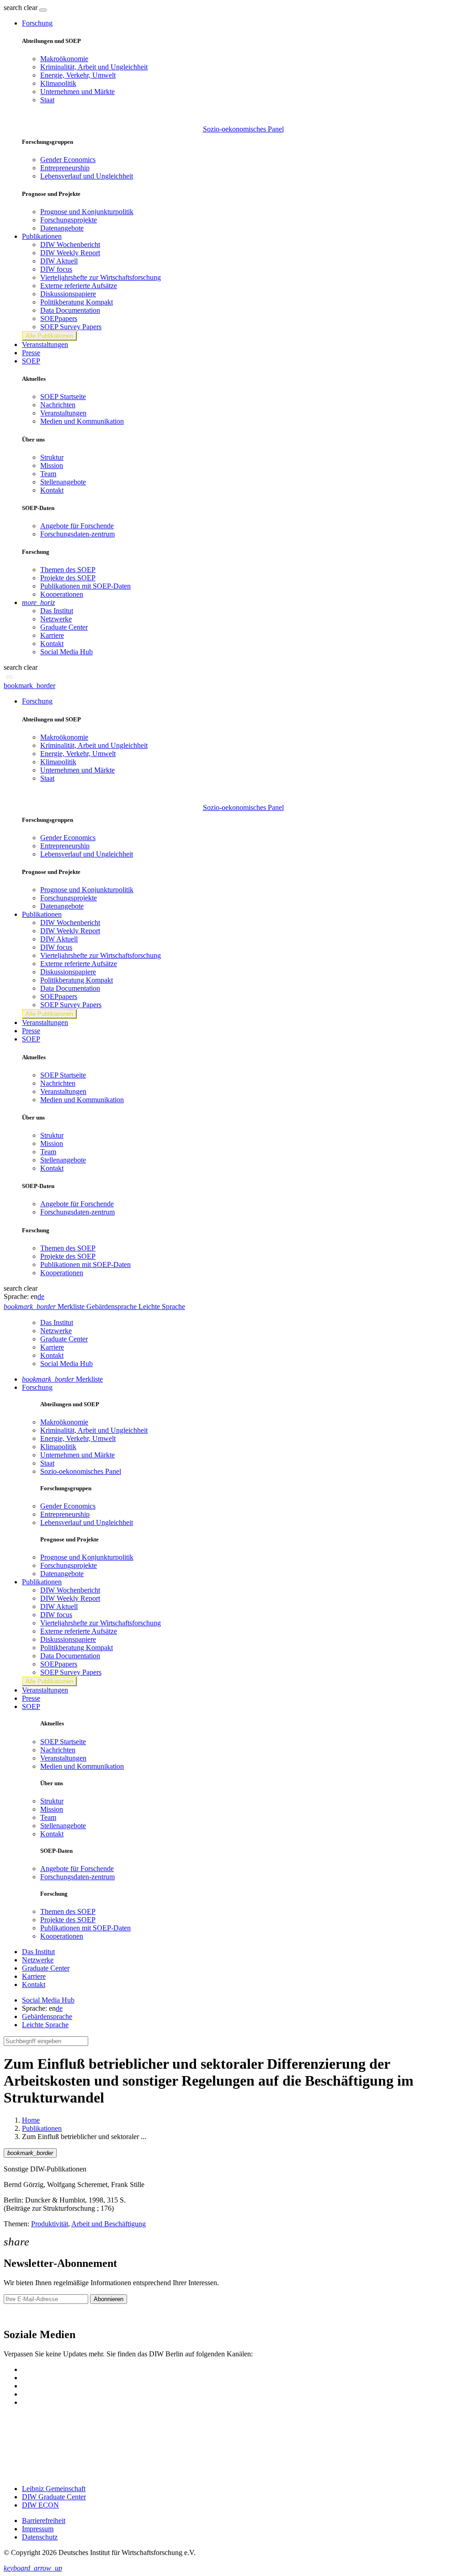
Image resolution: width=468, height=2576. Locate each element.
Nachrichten (58, 405)
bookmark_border (29, 686)
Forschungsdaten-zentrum (77, 534)
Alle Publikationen (49, 336)
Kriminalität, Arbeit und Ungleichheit (94, 67)
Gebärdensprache (47, 2016)
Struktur (52, 457)
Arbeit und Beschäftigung (109, 2224)
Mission (52, 465)
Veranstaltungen (45, 344)
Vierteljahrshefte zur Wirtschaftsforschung (101, 277)
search (13, 8)
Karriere (52, 635)
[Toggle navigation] (43, 10)
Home (31, 2120)
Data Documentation (70, 310)
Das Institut (57, 611)
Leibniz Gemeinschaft (54, 2489)
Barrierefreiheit (44, 2521)
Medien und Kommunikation (82, 421)
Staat (47, 100)
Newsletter (19, 2315)
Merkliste (62, 1379)
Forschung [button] (37, 23)
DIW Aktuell (59, 261)
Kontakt (52, 490)
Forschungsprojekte (69, 220)
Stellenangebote (63, 482)
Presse (31, 353)
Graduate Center (64, 627)
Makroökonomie (64, 59)
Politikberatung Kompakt (77, 302)
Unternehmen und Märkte (77, 92)
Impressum (38, 2529)
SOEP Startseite (63, 397)
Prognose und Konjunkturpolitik (87, 212)
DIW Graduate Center (54, 2497)
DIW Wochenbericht (70, 244)
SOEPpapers (59, 318)
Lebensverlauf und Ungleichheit (87, 176)
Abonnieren (109, 2299)
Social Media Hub (66, 652)
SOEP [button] (31, 361)
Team (48, 474)
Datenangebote (62, 228)
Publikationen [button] (42, 236)
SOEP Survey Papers (71, 327)
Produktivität (50, 2224)
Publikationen (42, 2128)
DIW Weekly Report (70, 253)
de (41, 1296)
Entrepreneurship (65, 168)
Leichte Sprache (45, 2025)
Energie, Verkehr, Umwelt (78, 75)
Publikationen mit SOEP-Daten (85, 586)
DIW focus (56, 269)
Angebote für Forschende (77, 526)
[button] (21, 8)
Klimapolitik (58, 83)
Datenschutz (40, 2537)
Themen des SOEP (68, 570)
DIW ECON (40, 2505)
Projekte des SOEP (68, 578)
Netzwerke (56, 619)
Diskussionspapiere (68, 294)
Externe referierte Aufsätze (79, 286)
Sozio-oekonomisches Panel (243, 129)
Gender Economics (68, 160)
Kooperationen (62, 594)
